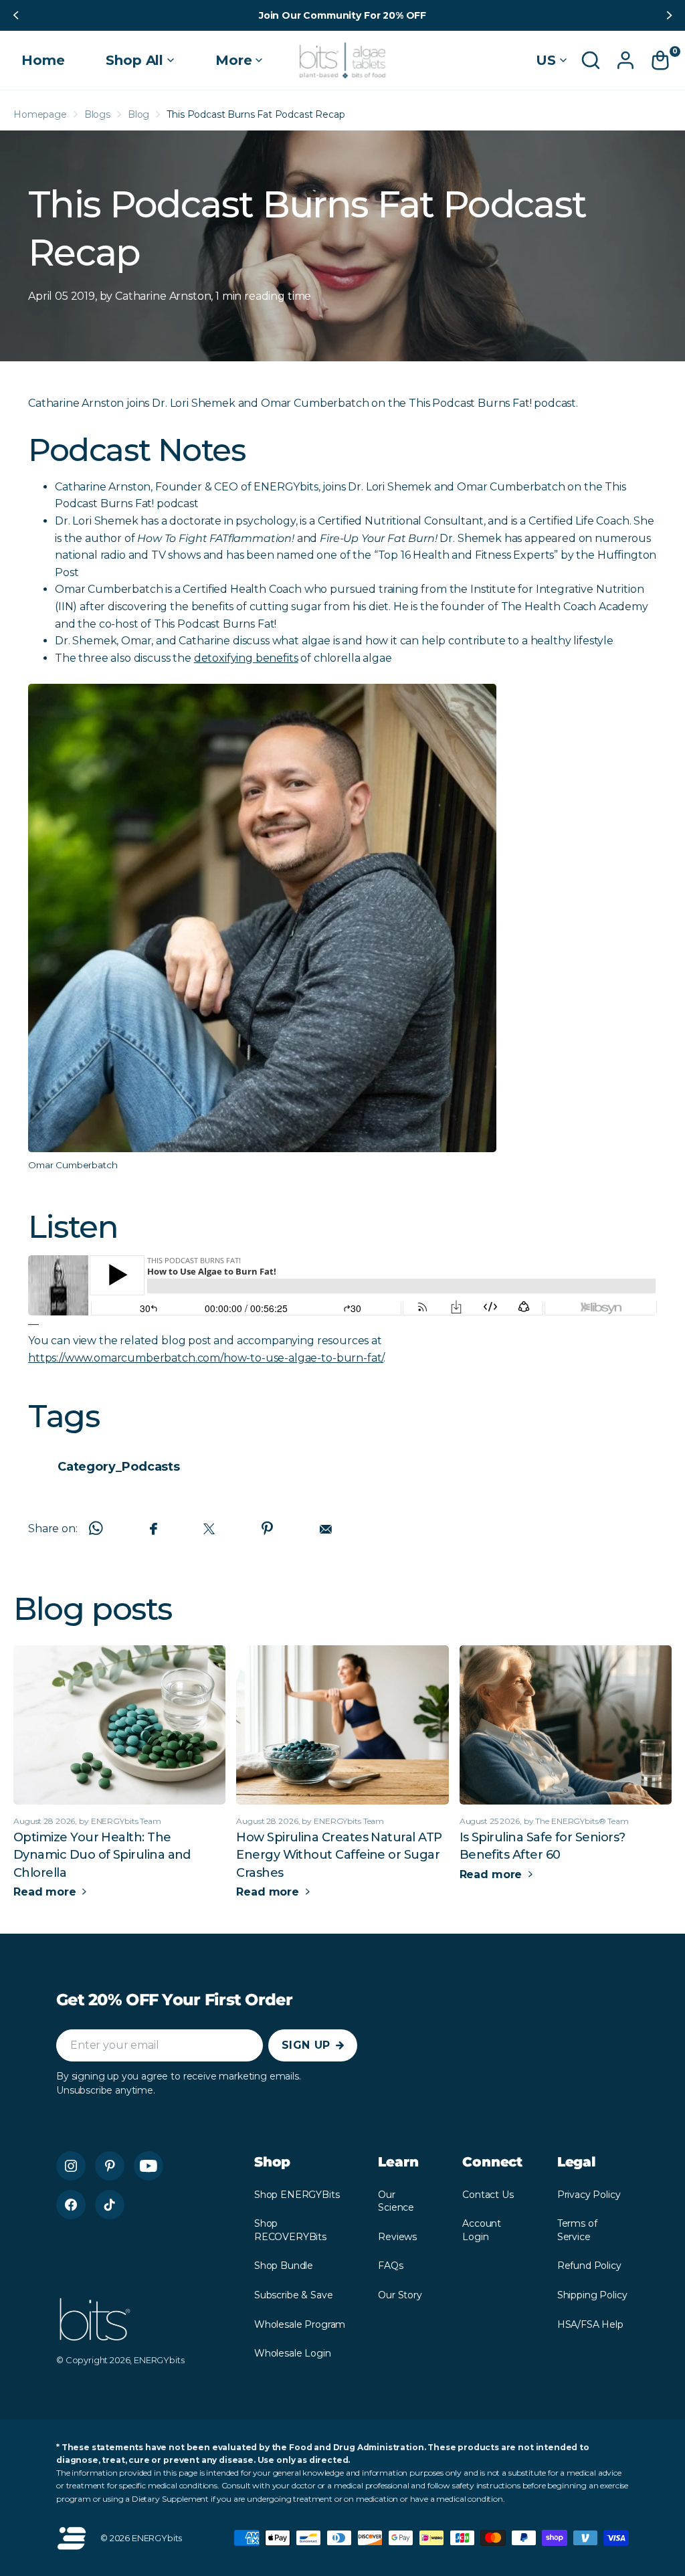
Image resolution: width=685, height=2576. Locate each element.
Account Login (482, 2230)
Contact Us (488, 2195)
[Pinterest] (110, 2166)
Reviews (397, 2237)
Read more (46, 1892)
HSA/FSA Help (590, 2324)
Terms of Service (577, 2230)
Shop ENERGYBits (297, 2195)
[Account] (625, 60)
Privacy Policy (589, 2195)
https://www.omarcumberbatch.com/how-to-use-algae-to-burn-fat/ (206, 1358)
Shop (272, 2162)
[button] (15, 15)
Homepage (40, 114)
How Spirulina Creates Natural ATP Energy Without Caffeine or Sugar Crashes (339, 1855)
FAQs (390, 2266)
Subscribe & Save (293, 2295)
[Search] (591, 60)
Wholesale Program (300, 2324)
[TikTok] (110, 2205)
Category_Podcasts (119, 1467)
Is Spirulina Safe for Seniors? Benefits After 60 (543, 1846)
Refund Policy (589, 2266)
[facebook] (71, 2205)
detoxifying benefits (246, 658)
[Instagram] (71, 2166)
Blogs (97, 114)
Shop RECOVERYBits (290, 2230)
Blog (138, 114)
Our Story (400, 2295)
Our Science (396, 2201)
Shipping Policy (592, 2295)
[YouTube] (149, 2166)
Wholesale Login (293, 2353)
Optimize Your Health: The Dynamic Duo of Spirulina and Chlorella (102, 1855)
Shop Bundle (284, 2266)
